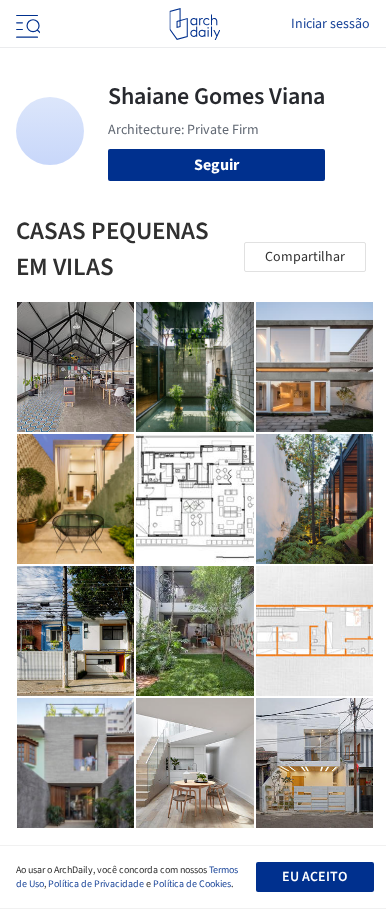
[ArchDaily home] (194, 24)
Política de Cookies (192, 884)
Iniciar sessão (330, 24)
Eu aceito (314, 877)
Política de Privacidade (96, 884)
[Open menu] (26, 24)
